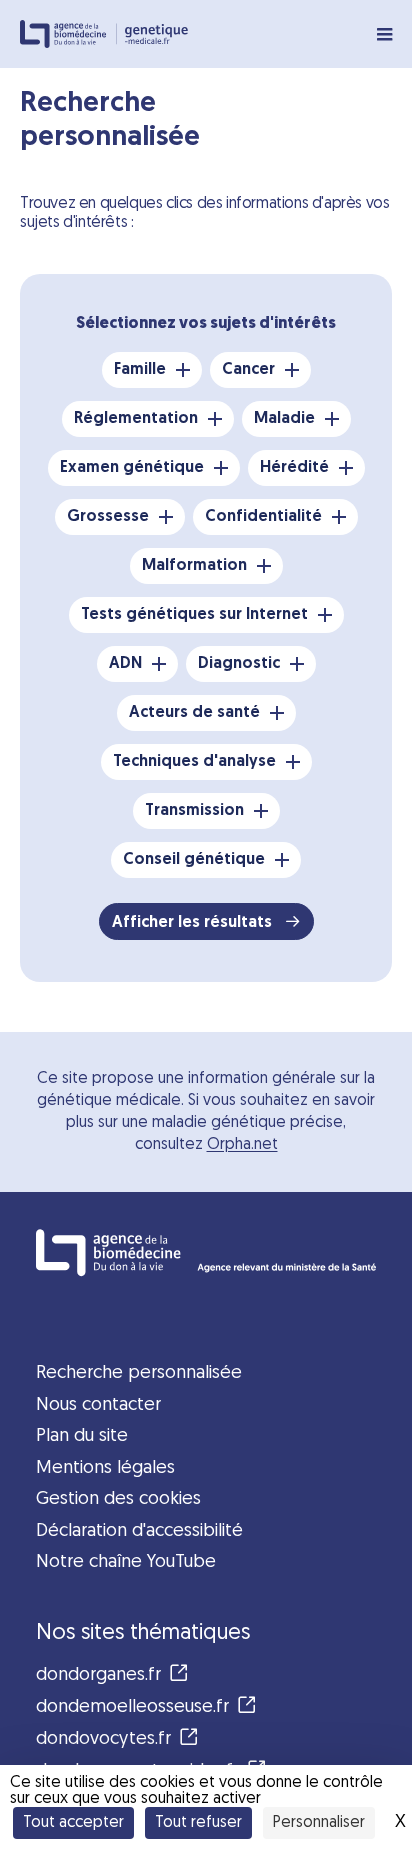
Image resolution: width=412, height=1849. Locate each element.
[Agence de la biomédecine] (68, 34)
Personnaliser (319, 1823)
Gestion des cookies (118, 1499)
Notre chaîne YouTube (126, 1562)
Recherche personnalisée (139, 1373)
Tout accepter (73, 1823)
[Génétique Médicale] (156, 34)
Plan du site (82, 1436)
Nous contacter (98, 1405)
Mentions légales (105, 1468)
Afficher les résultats (194, 923)
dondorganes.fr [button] (98, 1675)
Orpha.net (242, 1145)
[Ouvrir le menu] (384, 34)
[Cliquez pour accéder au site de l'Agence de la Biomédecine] (206, 1252)
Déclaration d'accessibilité (139, 1531)
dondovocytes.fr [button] (103, 1739)
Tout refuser (198, 1823)
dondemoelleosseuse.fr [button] (132, 1707)
